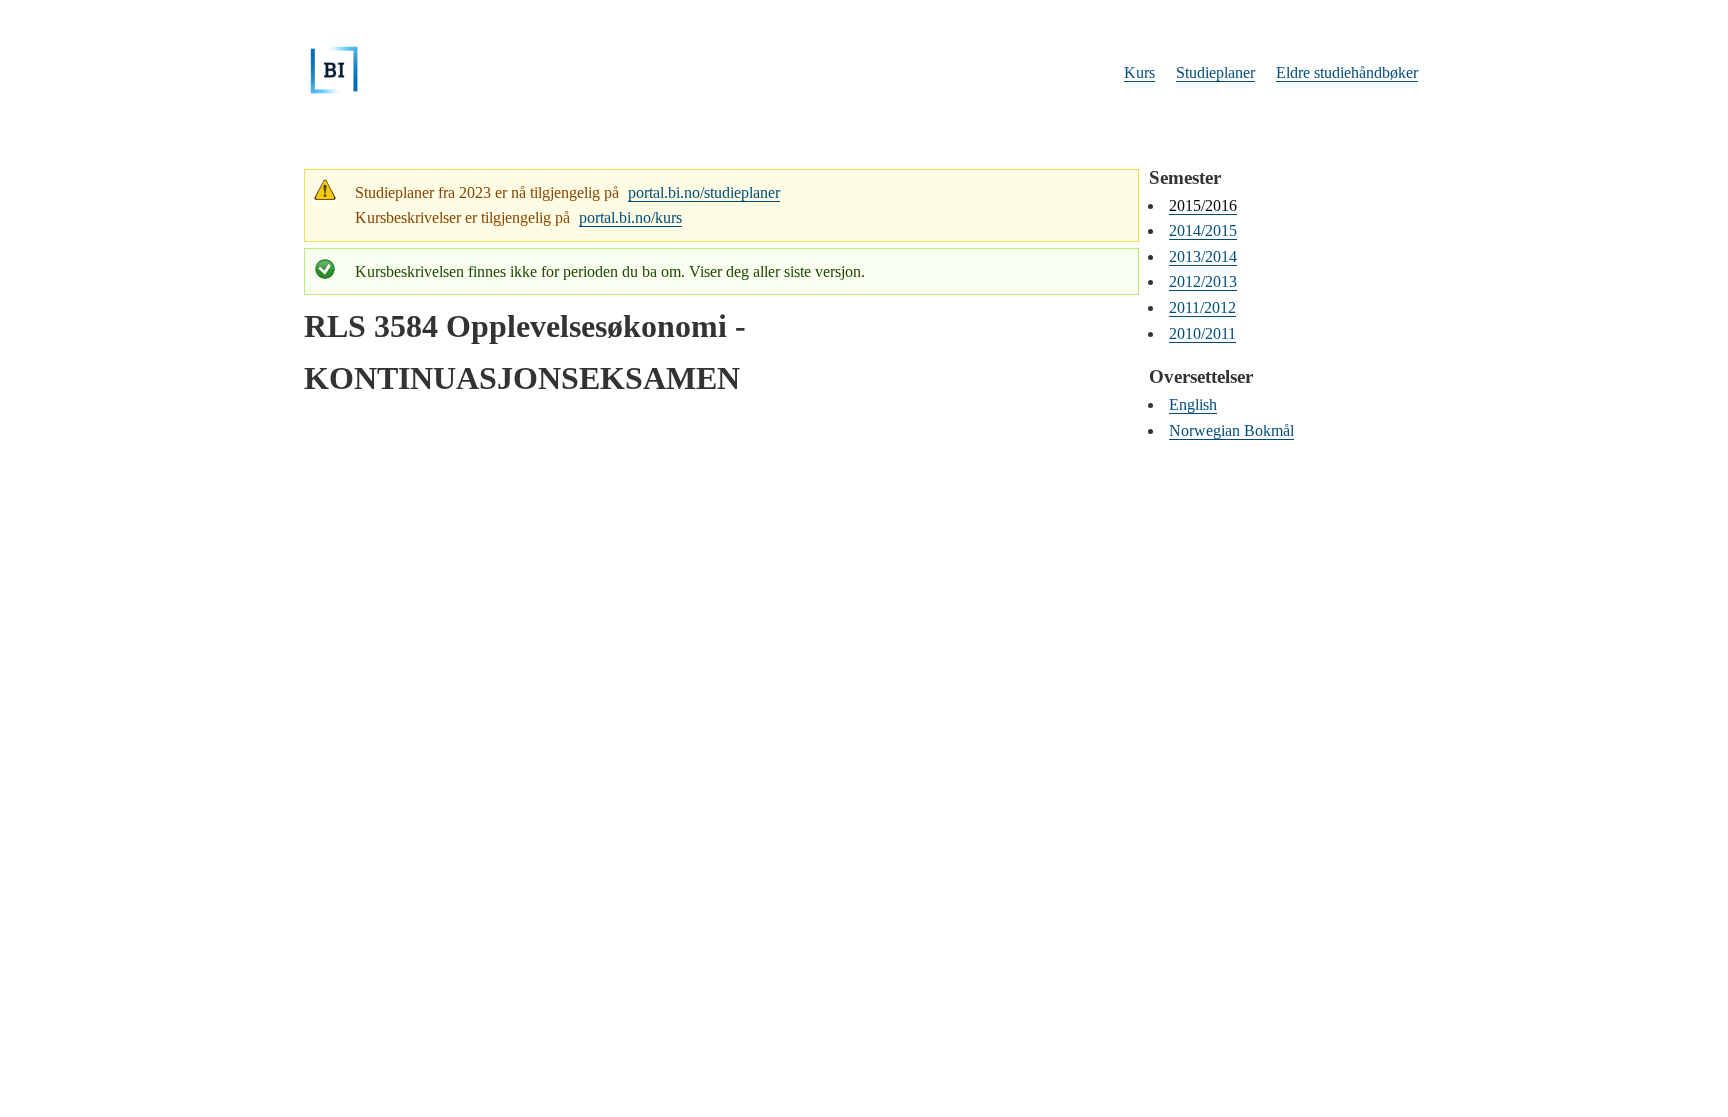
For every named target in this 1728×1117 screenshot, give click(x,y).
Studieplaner (1215, 72)
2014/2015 (1203, 230)
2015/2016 (1203, 205)
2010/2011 (1202, 333)
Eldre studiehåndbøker (1347, 72)
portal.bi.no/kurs (630, 217)
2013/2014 (1203, 256)
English (1193, 404)
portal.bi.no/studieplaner (704, 192)
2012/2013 (1203, 281)
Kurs (1139, 72)
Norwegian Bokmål (1231, 430)
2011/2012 (1202, 307)
